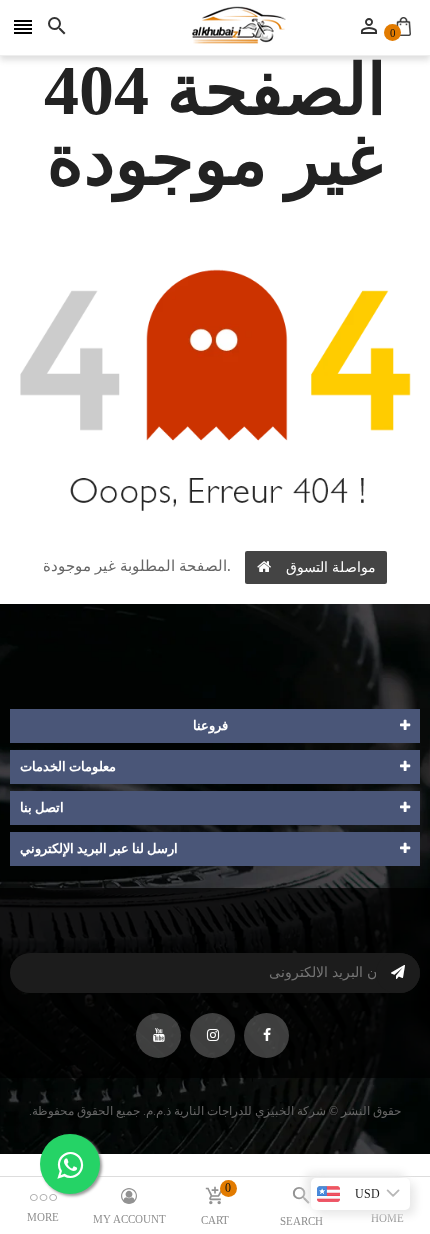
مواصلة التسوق (331, 567)
